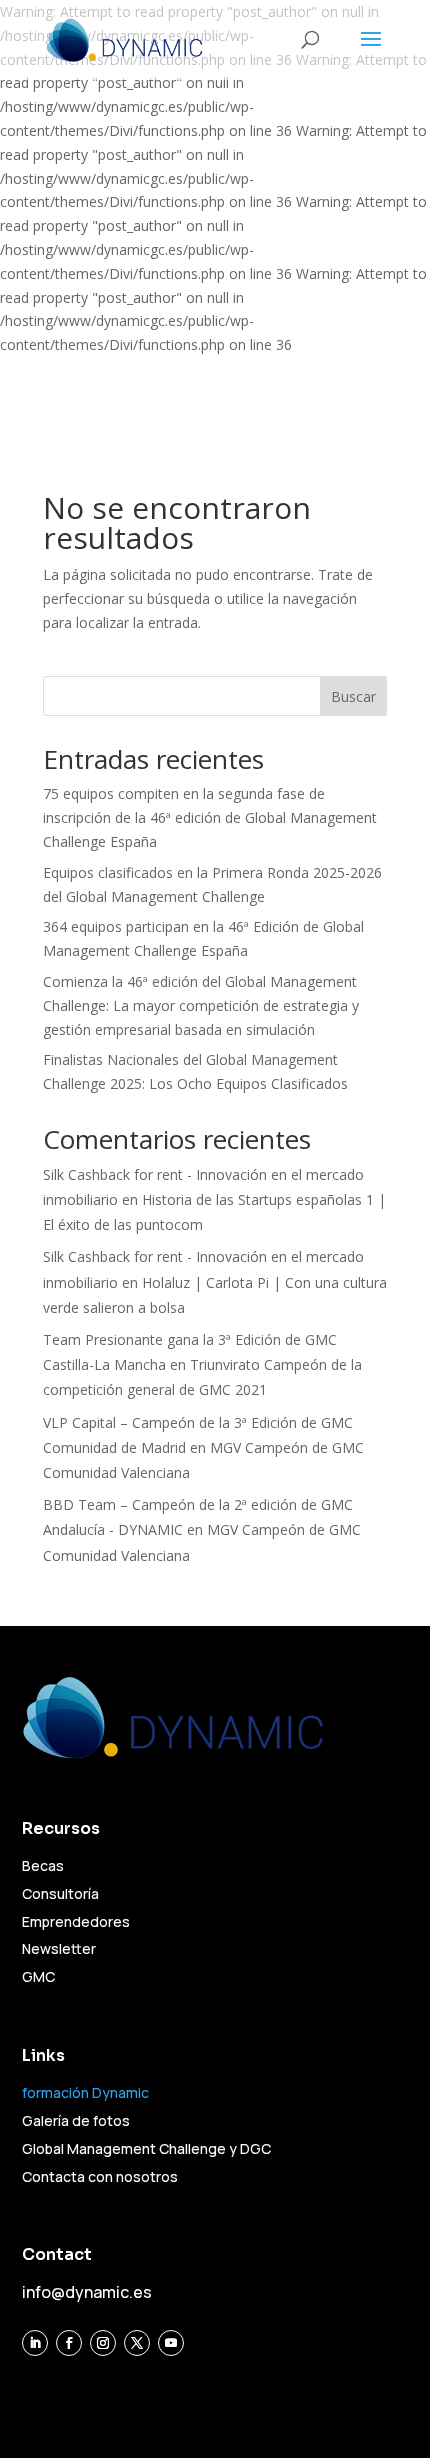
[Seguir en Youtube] (171, 2343)
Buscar (353, 696)
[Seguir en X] (137, 2343)
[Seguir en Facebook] (69, 2343)
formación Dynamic (85, 2092)
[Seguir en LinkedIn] (35, 2343)
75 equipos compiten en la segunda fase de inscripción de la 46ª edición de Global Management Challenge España (210, 817)
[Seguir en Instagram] (103, 2343)
